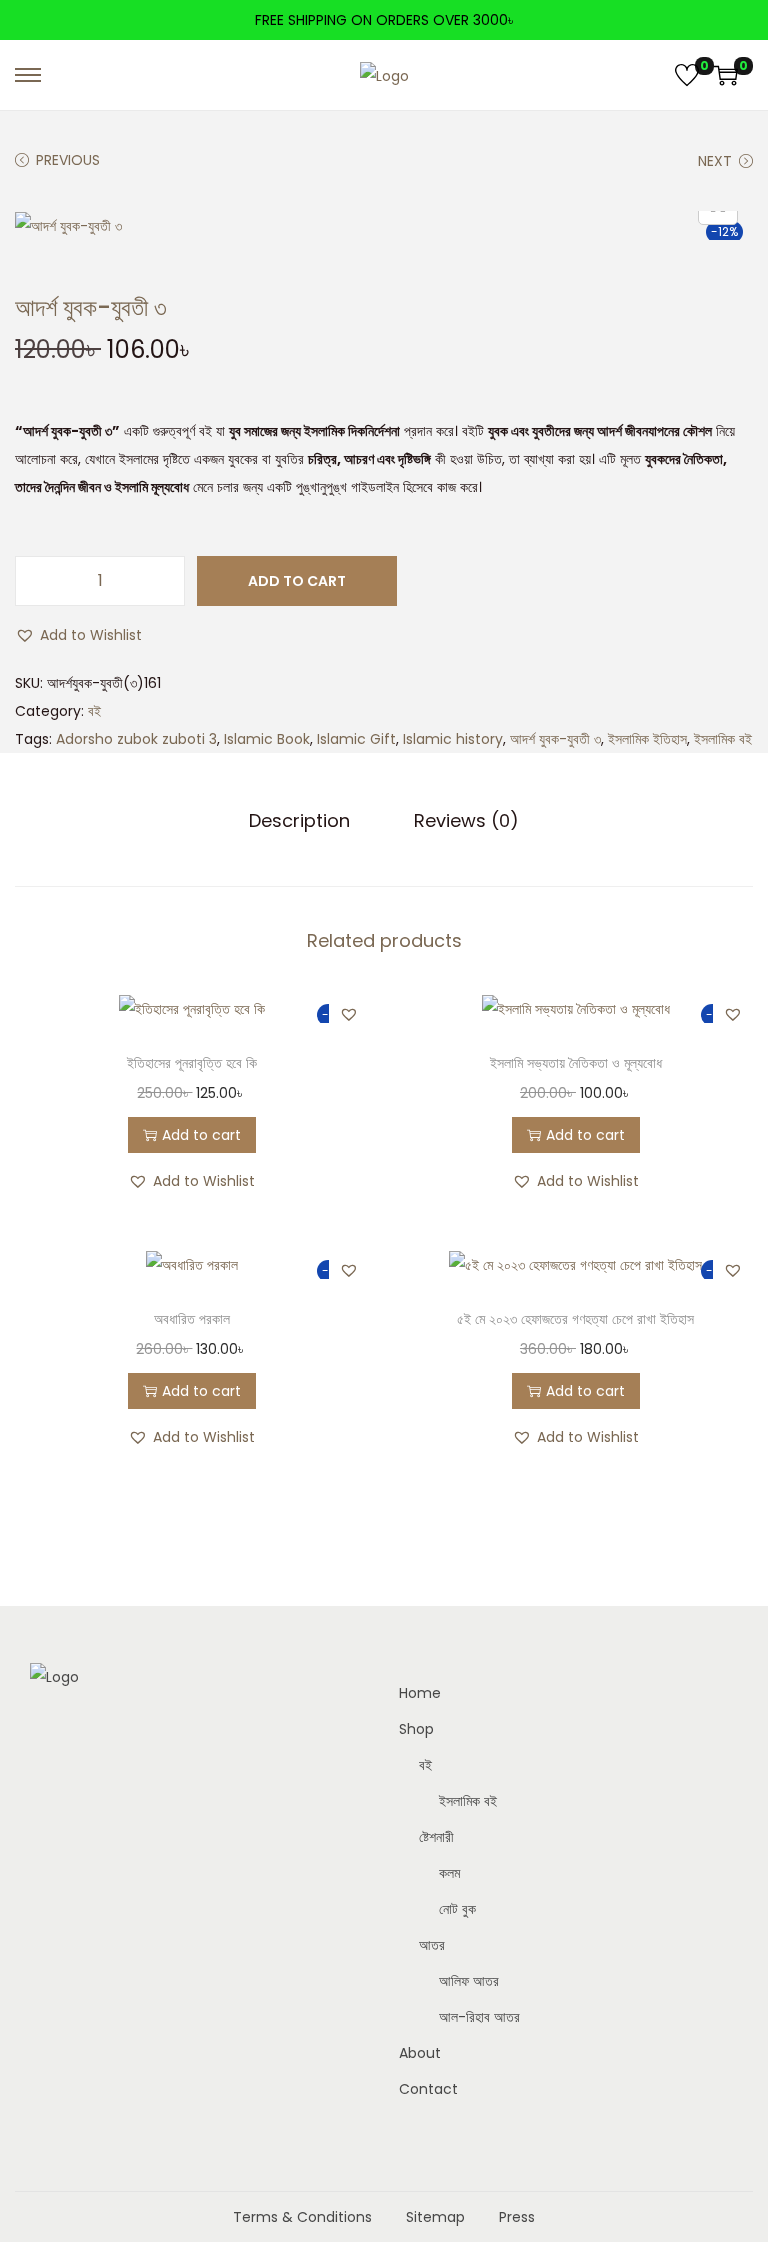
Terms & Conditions (302, 2217)
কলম (449, 1873)
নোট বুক (457, 1909)
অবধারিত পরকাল (192, 1319)
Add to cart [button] (201, 1135)
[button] (78, 635)
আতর (432, 1945)
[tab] (299, 821)
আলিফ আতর (469, 1981)
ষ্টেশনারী (436, 1837)
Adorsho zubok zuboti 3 (136, 739)
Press (517, 2217)
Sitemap (435, 2217)
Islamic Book (267, 739)
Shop (416, 1729)
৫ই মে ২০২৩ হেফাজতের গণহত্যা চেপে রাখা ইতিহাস (575, 1319)
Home (420, 1693)
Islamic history (453, 739)
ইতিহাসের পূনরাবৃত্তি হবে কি (192, 1063)
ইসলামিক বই (723, 739)
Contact (428, 2089)
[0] (687, 75)
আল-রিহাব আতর (479, 2017)
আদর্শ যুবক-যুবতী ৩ (555, 739)
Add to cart (297, 581)
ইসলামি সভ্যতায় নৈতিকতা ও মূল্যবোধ (576, 1063)
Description (299, 820)
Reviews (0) (466, 820)
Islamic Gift (356, 739)
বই (94, 711)
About (420, 2053)
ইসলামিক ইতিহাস (647, 739)
